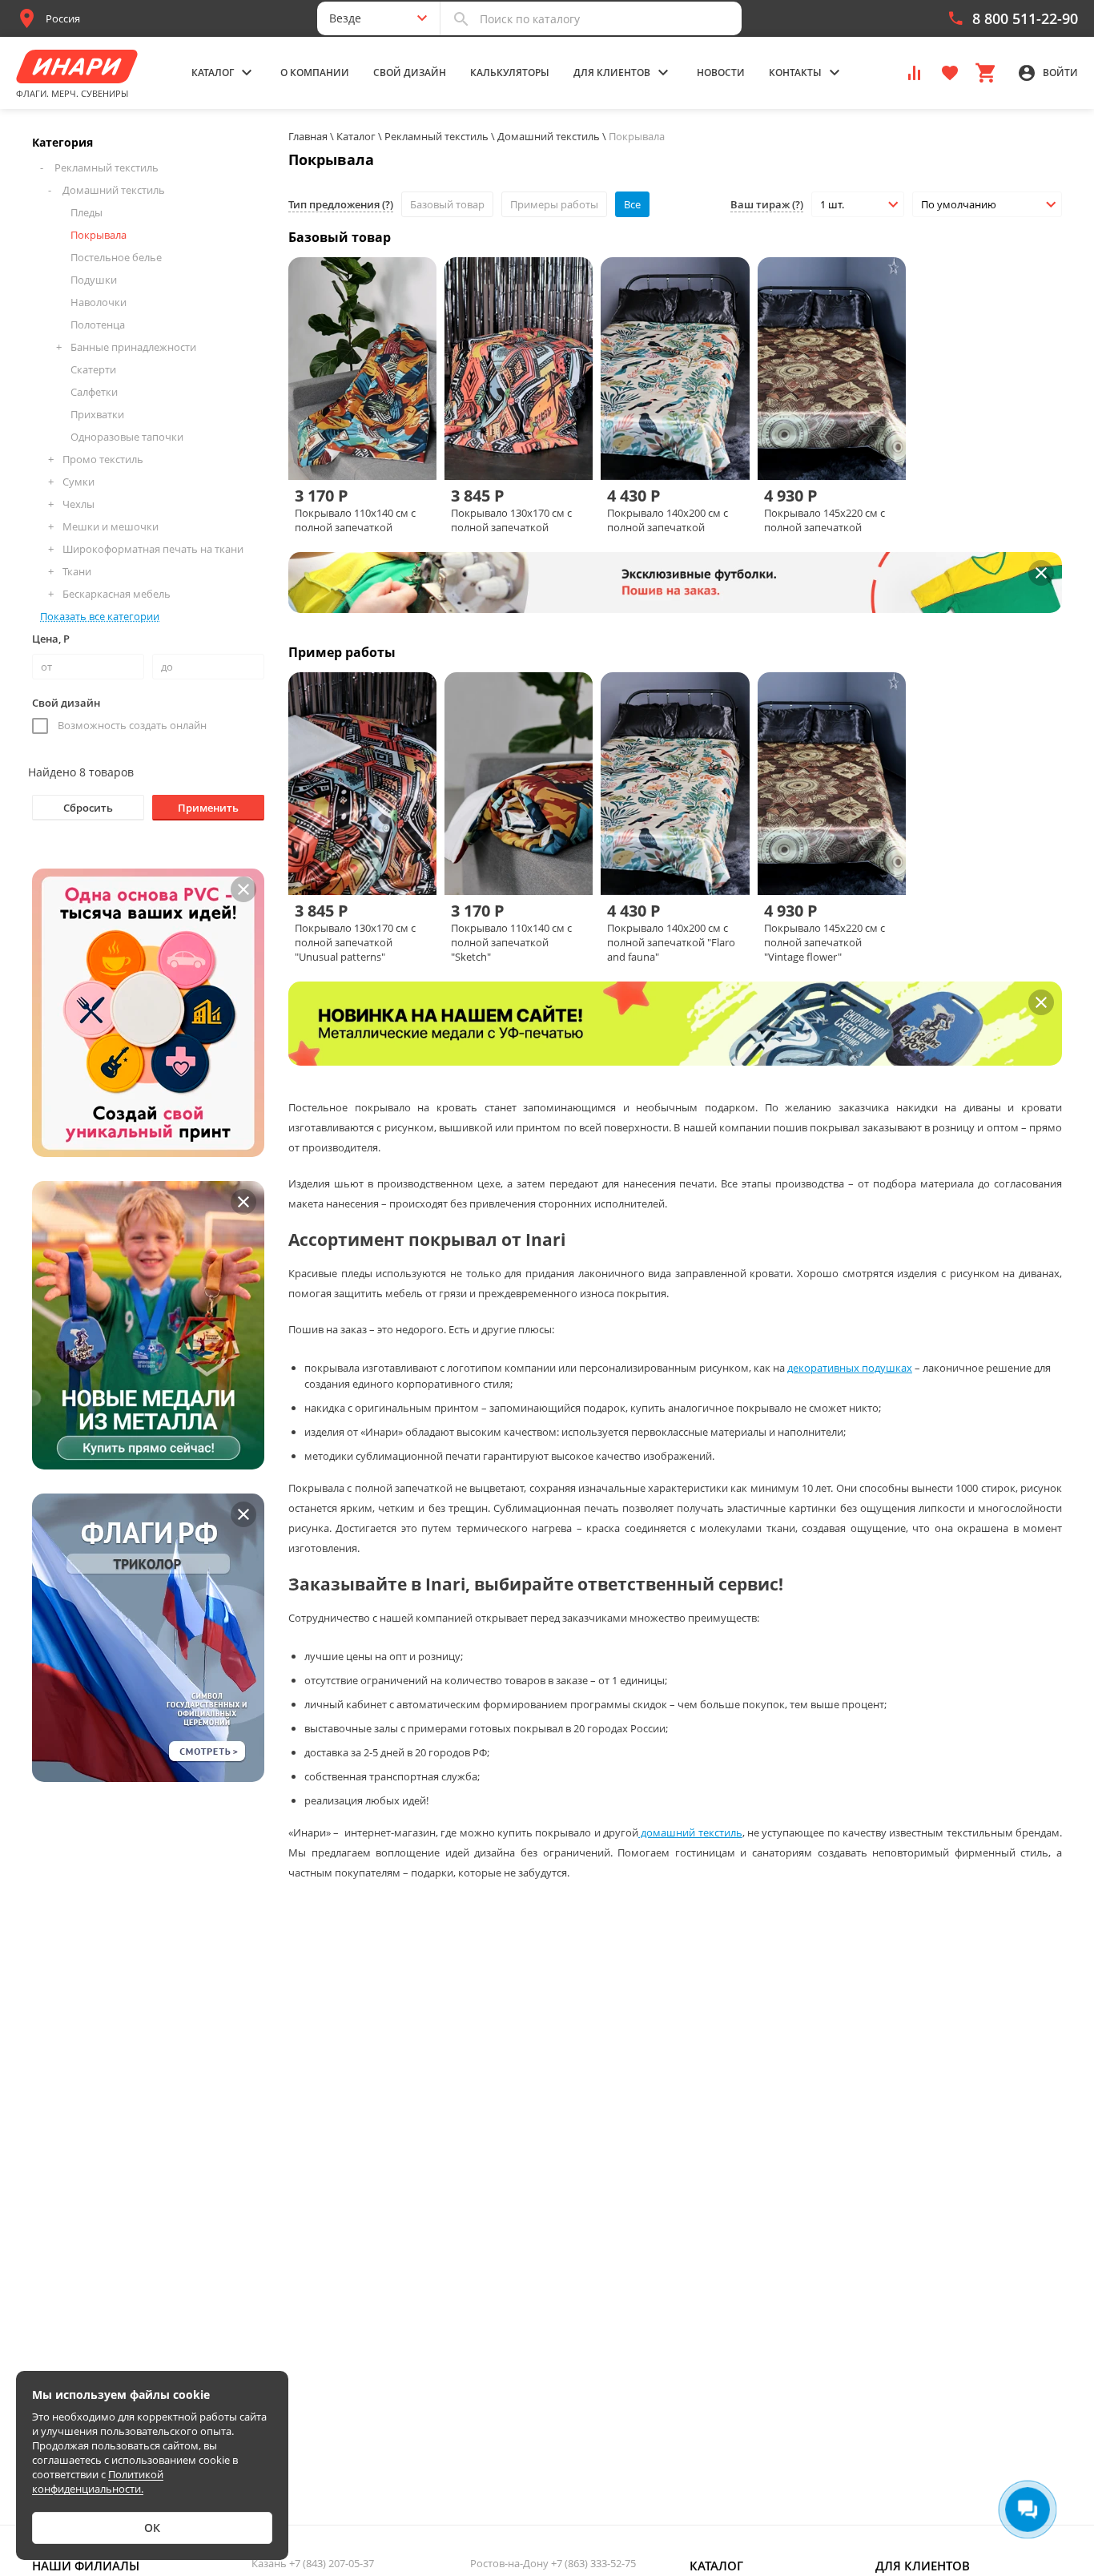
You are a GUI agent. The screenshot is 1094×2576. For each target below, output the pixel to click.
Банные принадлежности (133, 347)
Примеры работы (554, 204)
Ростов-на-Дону (553, 2563)
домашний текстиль (690, 1832)
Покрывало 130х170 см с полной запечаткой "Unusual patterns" (355, 942)
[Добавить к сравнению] (349, 451)
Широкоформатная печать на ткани (153, 549)
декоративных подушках (850, 1368)
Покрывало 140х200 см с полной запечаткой (668, 520)
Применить (208, 808)
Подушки (94, 280)
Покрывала (99, 235)
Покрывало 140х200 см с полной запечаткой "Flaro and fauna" (671, 942)
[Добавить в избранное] (376, 451)
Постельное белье (116, 257)
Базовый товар (447, 204)
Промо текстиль (103, 459)
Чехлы (78, 504)
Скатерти (93, 369)
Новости (721, 73)
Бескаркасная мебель (117, 594)
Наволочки (99, 302)
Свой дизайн (410, 73)
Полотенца (98, 325)
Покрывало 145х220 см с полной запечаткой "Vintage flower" (825, 942)
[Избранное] (950, 72)
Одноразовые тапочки (127, 437)
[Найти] (461, 18)
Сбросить (88, 808)
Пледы (86, 212)
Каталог (716, 2566)
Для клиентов (923, 2566)
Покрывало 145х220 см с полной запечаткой (825, 520)
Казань (313, 2563)
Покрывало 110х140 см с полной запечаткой (355, 520)
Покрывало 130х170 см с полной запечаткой (511, 520)
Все (632, 204)
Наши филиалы (86, 2566)
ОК (152, 2528)
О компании (315, 73)
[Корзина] (985, 72)
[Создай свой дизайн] (404, 451)
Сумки (78, 482)
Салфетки (94, 392)
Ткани (77, 571)
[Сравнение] (915, 72)
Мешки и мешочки (111, 526)
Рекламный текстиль (107, 167)
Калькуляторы (510, 73)
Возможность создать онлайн (132, 725)
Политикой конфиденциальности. (98, 2481)
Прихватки (97, 414)
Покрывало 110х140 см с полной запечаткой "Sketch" (511, 942)
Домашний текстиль (114, 190)
